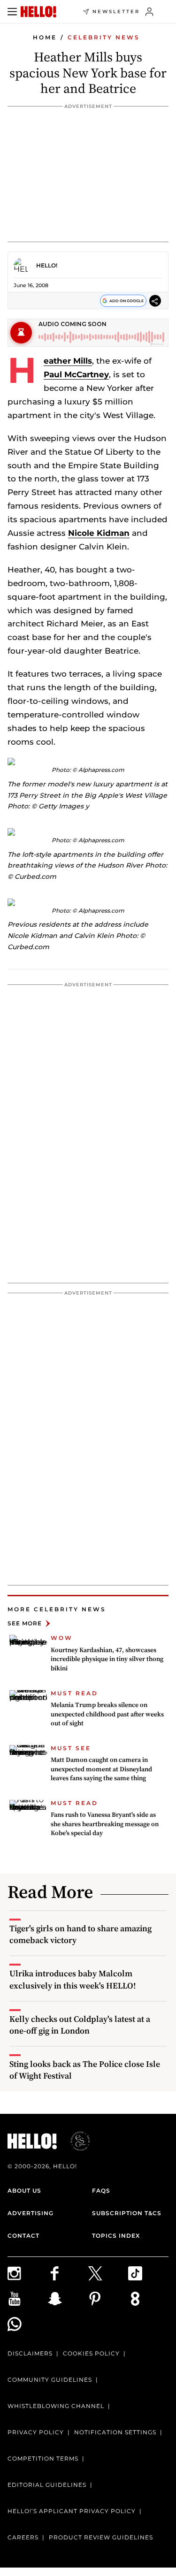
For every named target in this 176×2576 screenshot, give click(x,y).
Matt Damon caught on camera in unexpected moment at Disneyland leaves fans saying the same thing (101, 1769)
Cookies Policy (91, 2353)
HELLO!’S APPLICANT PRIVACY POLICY (72, 2511)
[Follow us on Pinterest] (108, 2299)
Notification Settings (115, 2432)
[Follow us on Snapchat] (68, 2299)
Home (45, 37)
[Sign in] (149, 12)
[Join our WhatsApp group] (28, 2324)
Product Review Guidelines (101, 2537)
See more (25, 1623)
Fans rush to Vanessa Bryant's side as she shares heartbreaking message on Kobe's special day (105, 1824)
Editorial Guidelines (47, 2485)
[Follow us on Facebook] (68, 2273)
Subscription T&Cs (127, 2213)
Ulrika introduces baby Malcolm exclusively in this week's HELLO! (73, 1979)
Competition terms (43, 2458)
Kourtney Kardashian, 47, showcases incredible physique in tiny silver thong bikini (107, 1659)
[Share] (155, 301)
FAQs (101, 2191)
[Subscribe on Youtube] (28, 2299)
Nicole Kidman (99, 533)
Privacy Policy (36, 2432)
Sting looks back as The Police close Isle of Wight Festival (85, 2070)
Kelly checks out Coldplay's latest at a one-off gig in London (80, 2025)
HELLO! (47, 265)
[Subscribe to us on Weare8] (148, 2299)
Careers (23, 2537)
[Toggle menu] (12, 12)
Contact (23, 2236)
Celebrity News (104, 37)
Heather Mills (68, 361)
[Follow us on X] (108, 2273)
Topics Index (116, 2236)
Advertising (31, 2213)
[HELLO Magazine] (38, 12)
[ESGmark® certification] (75, 2141)
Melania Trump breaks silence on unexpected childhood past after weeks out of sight (107, 1714)
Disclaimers (30, 2353)
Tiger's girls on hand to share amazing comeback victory (80, 1934)
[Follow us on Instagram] (28, 2273)
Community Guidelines (50, 2380)
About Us (24, 2191)
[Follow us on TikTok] (148, 2273)
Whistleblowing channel (56, 2406)
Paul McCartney (76, 374)
